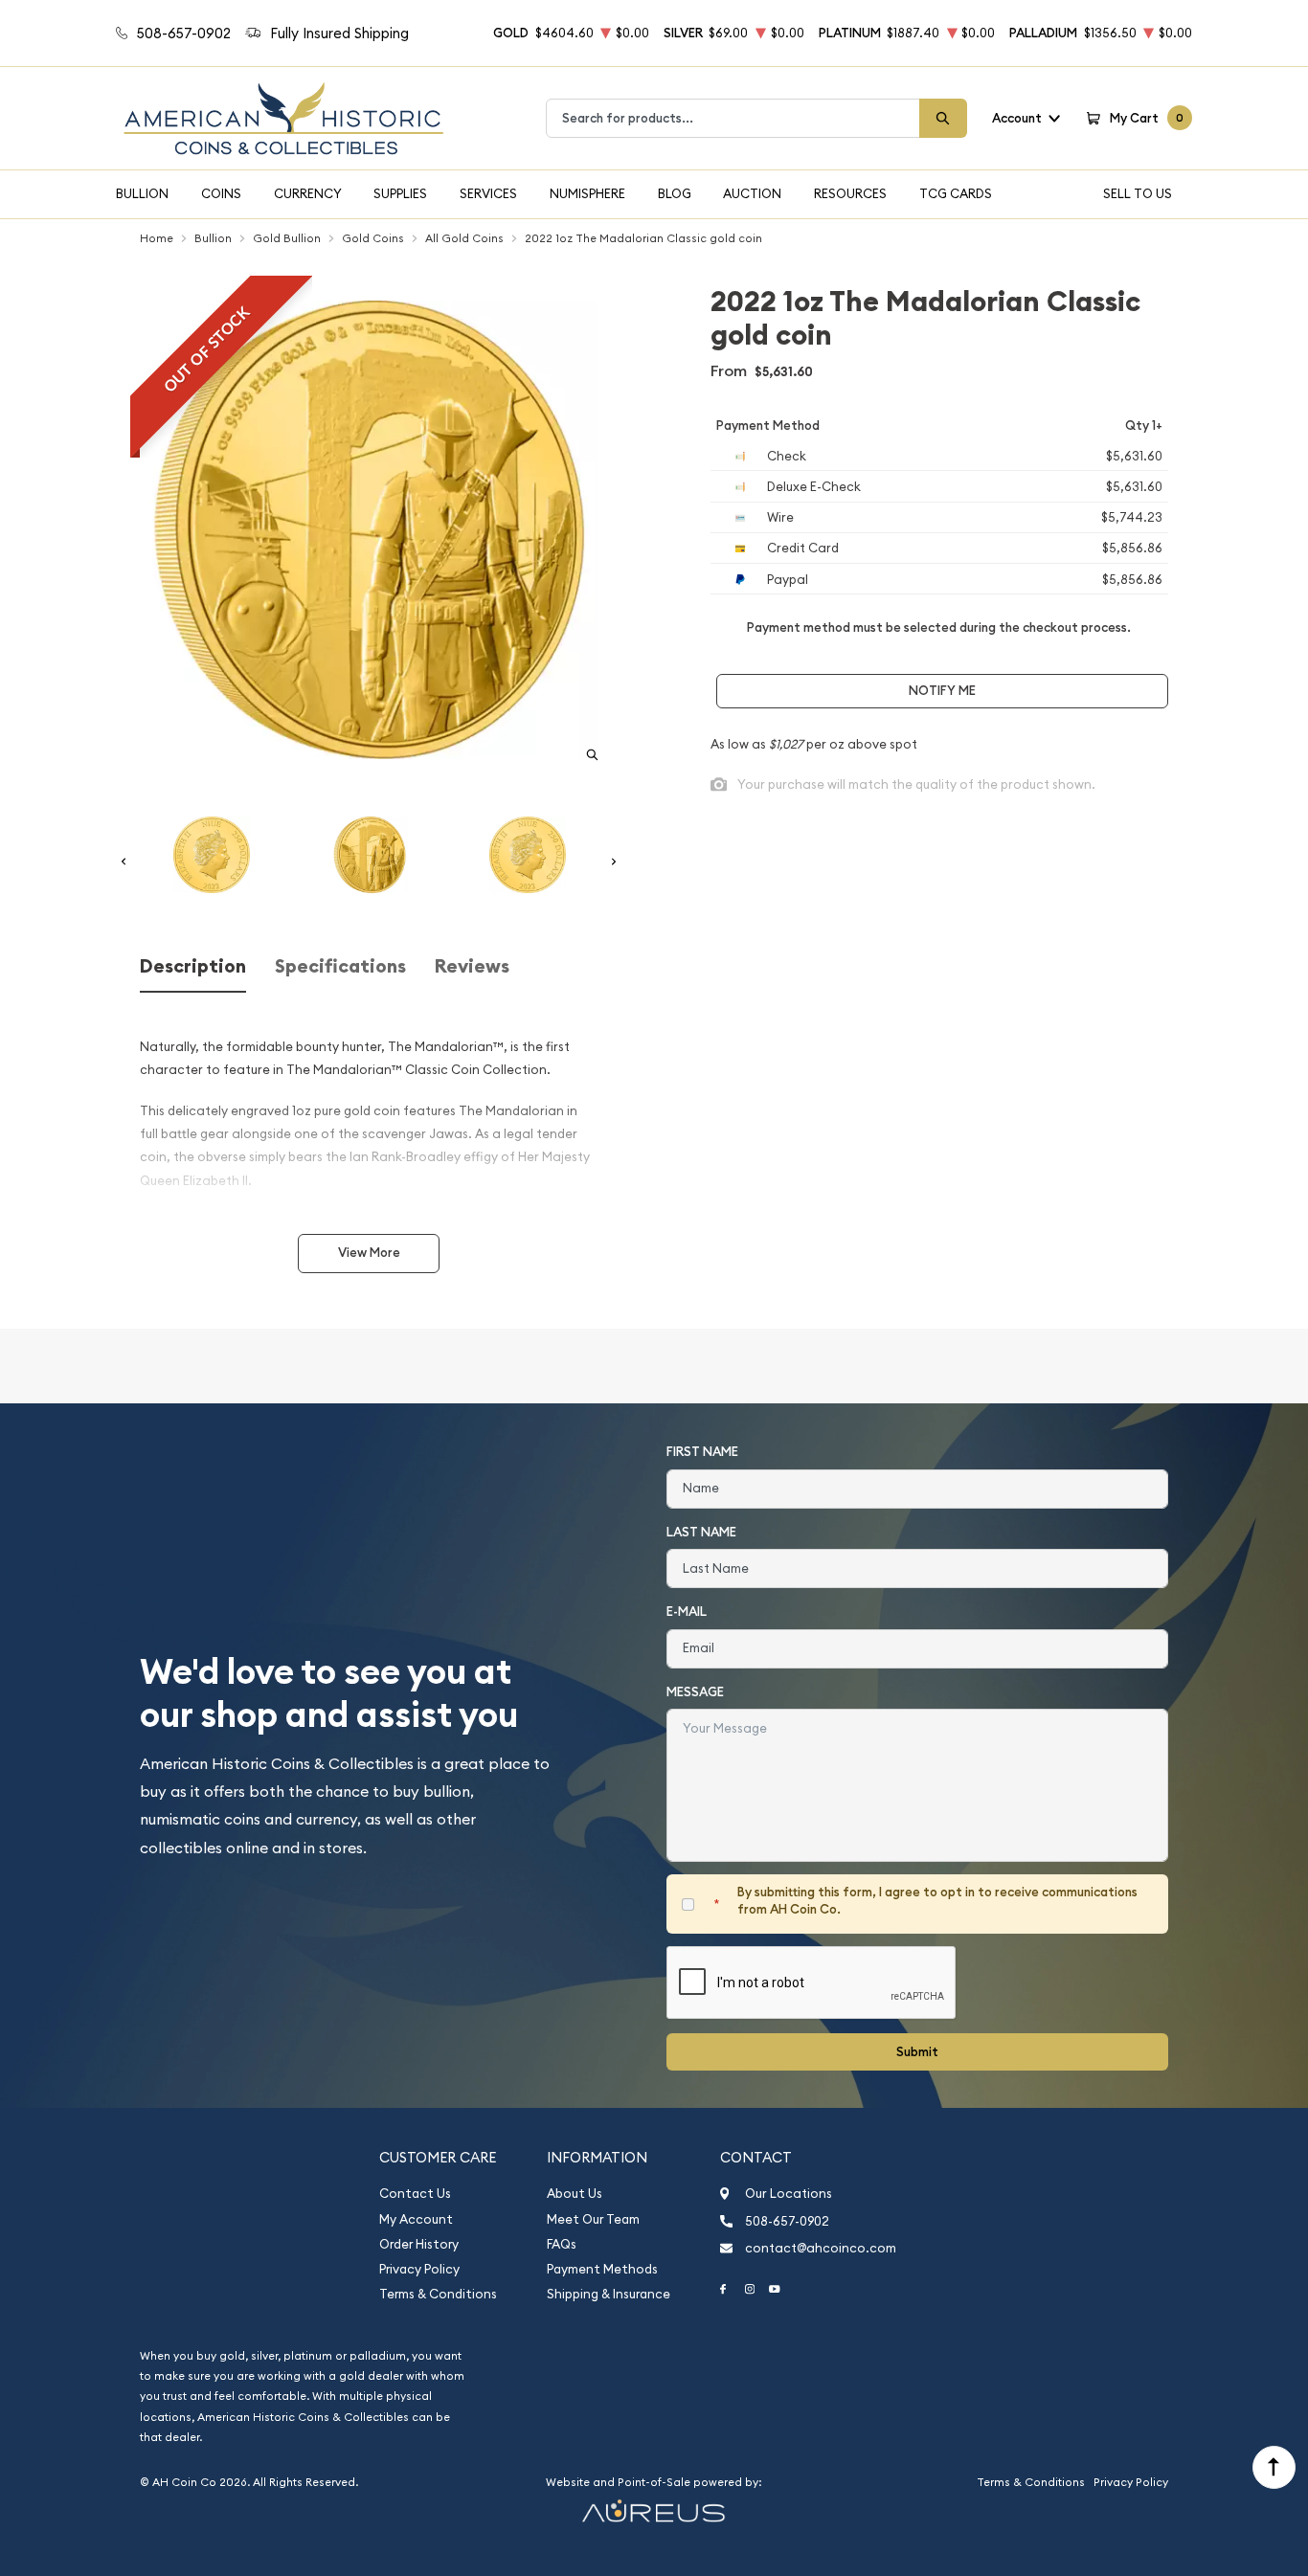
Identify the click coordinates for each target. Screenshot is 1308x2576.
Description (193, 966)
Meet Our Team (593, 2219)
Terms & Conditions (438, 2294)
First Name (702, 1452)
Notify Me (942, 691)
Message (695, 1692)
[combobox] (733, 118)
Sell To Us (1138, 193)
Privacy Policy (419, 2269)
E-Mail (687, 1612)
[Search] (943, 118)
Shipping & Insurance (609, 2294)
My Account (416, 2219)
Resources (850, 193)
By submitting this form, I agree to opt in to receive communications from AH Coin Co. (937, 1901)
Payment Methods (602, 2269)
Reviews (472, 966)
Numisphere (587, 193)
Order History (419, 2244)
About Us (575, 2194)
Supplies (400, 193)
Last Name (701, 1532)
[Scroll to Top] (1274, 2467)
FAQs (562, 2244)
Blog (675, 193)
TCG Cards (956, 193)
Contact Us (415, 2194)
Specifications (340, 966)
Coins (221, 193)
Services (488, 193)
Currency (308, 193)
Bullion (142, 193)
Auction (752, 193)
